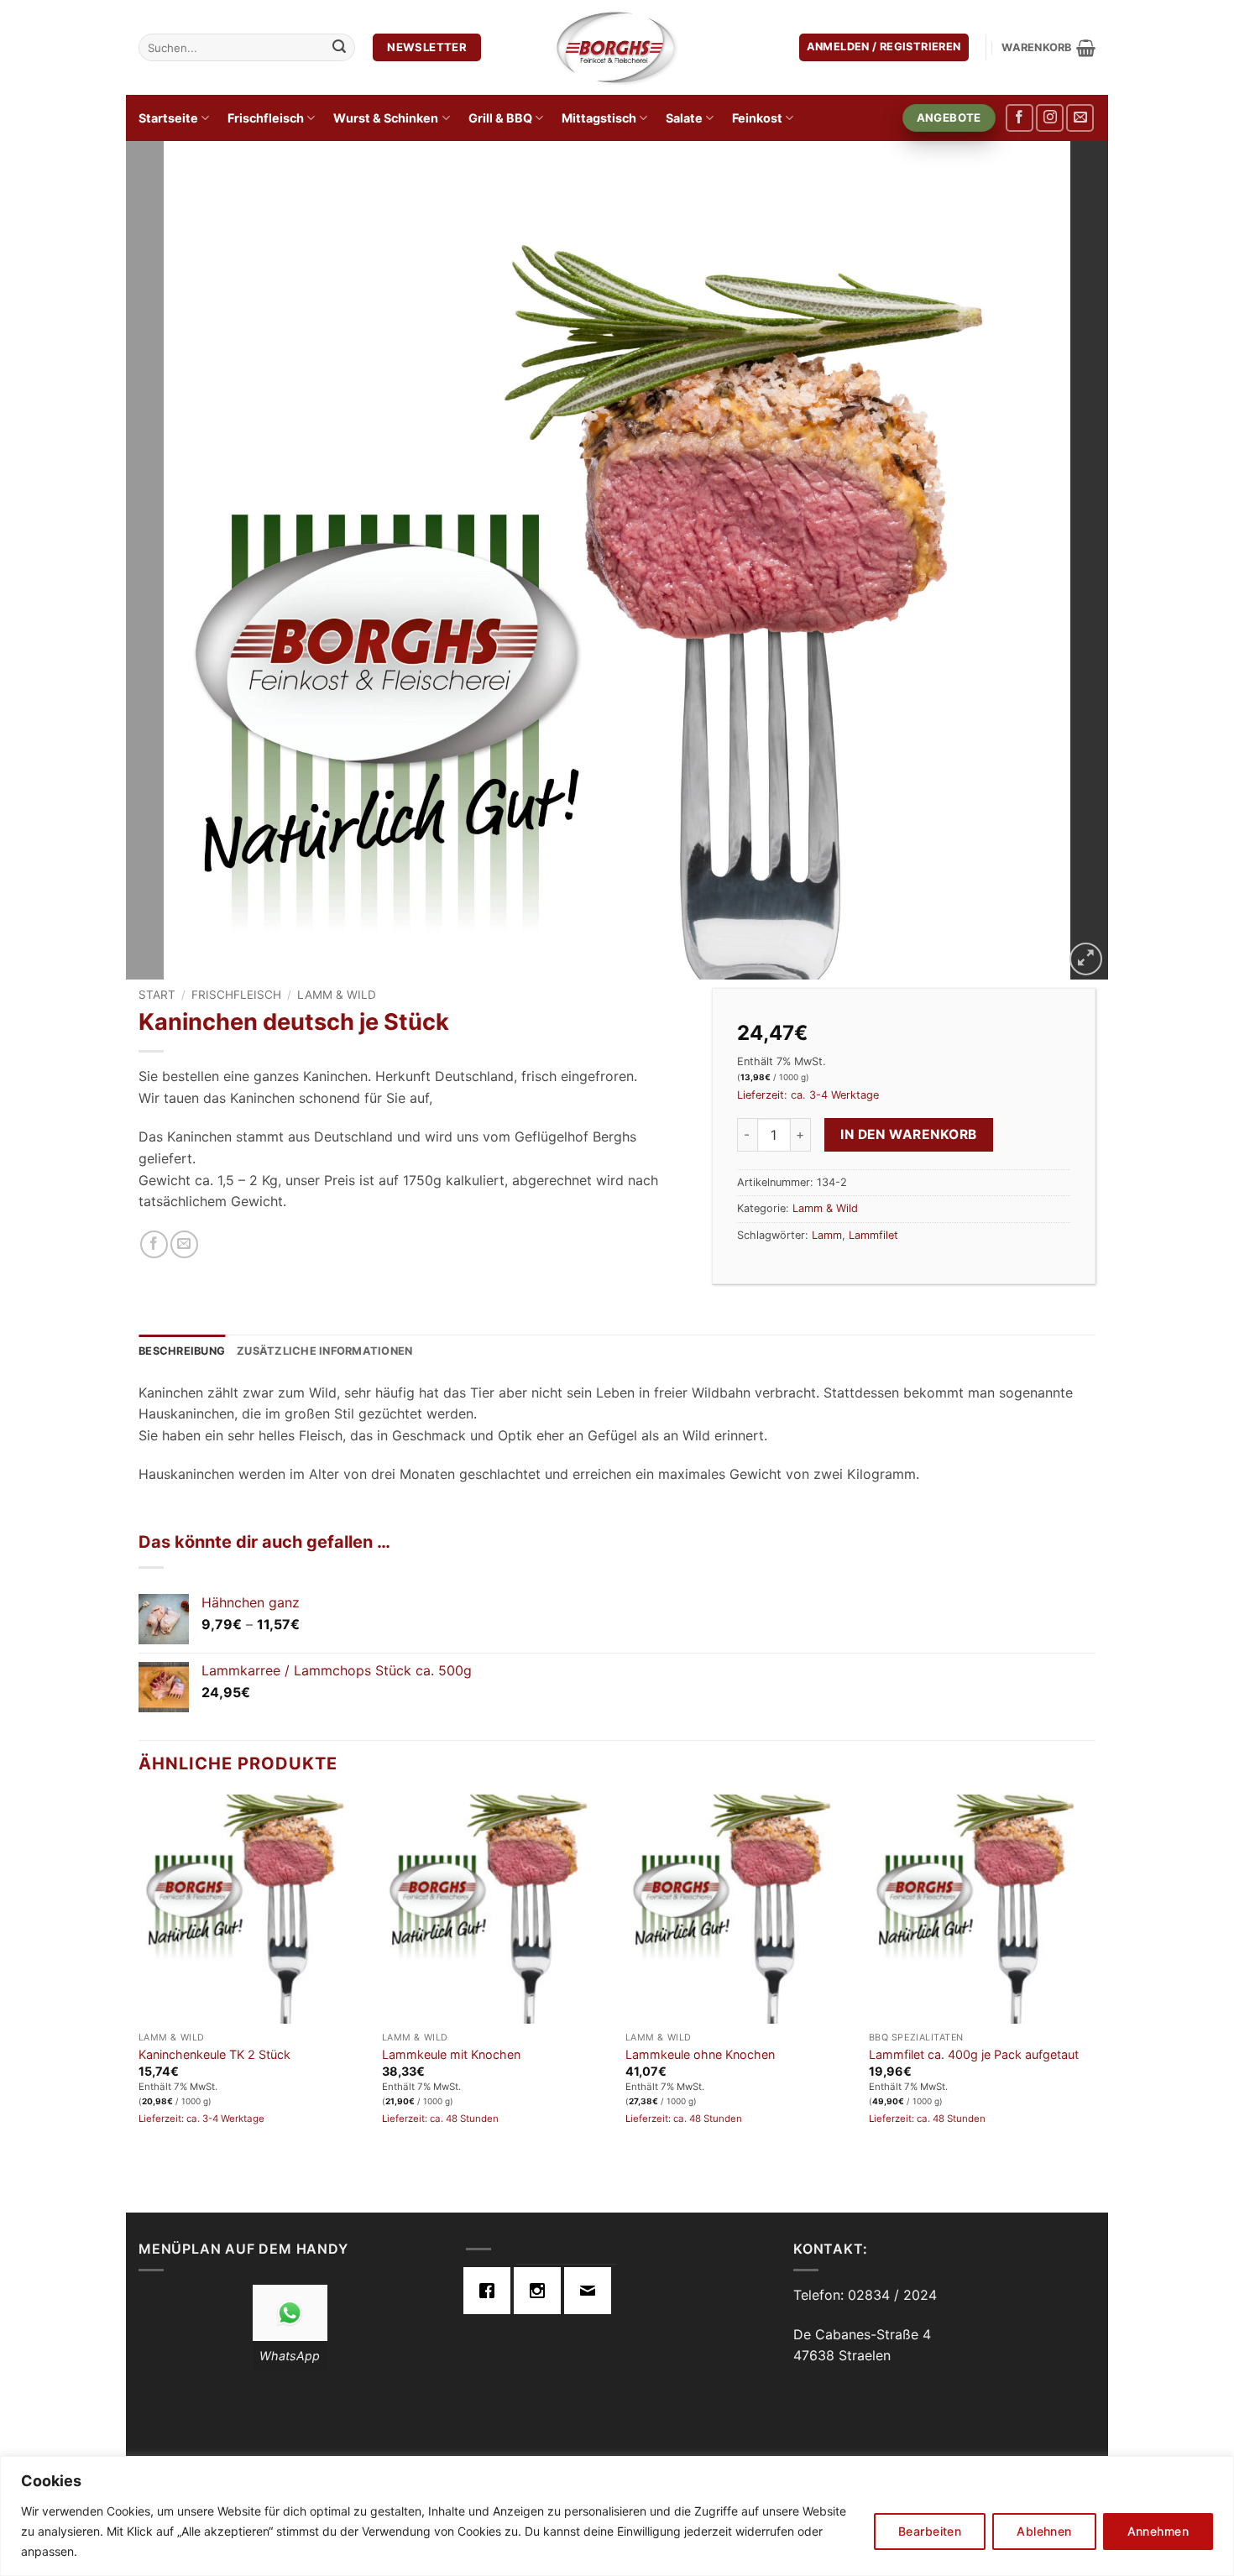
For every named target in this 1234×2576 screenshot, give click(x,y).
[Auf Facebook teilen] (154, 1244)
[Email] (592, 2291)
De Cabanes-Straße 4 (862, 2334)
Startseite (168, 118)
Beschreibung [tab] (182, 1351)
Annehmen (1158, 2531)
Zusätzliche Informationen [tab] (324, 1351)
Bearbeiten (930, 2531)
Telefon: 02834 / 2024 (865, 2295)
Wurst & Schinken (386, 118)
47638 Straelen (842, 2355)
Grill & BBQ (500, 118)
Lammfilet (873, 1235)
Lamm (827, 1235)
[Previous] (167, 561)
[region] (617, 2516)
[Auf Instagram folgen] (1050, 118)
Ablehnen (1044, 2531)
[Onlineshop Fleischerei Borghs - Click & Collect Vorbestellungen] (617, 47)
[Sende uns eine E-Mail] (1080, 118)
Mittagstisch (599, 118)
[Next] (1067, 561)
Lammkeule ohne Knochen (700, 2054)
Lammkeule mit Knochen (451, 2054)
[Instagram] (541, 2291)
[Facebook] (491, 2291)
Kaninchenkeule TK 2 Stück (214, 2054)
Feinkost (757, 118)
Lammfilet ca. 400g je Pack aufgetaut (974, 2054)
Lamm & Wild (337, 995)
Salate (684, 118)
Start (157, 995)
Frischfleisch (266, 118)
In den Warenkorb (908, 1134)
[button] (884, 47)
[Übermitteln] (339, 48)
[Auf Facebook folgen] (1020, 118)
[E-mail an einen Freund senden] (184, 1244)
